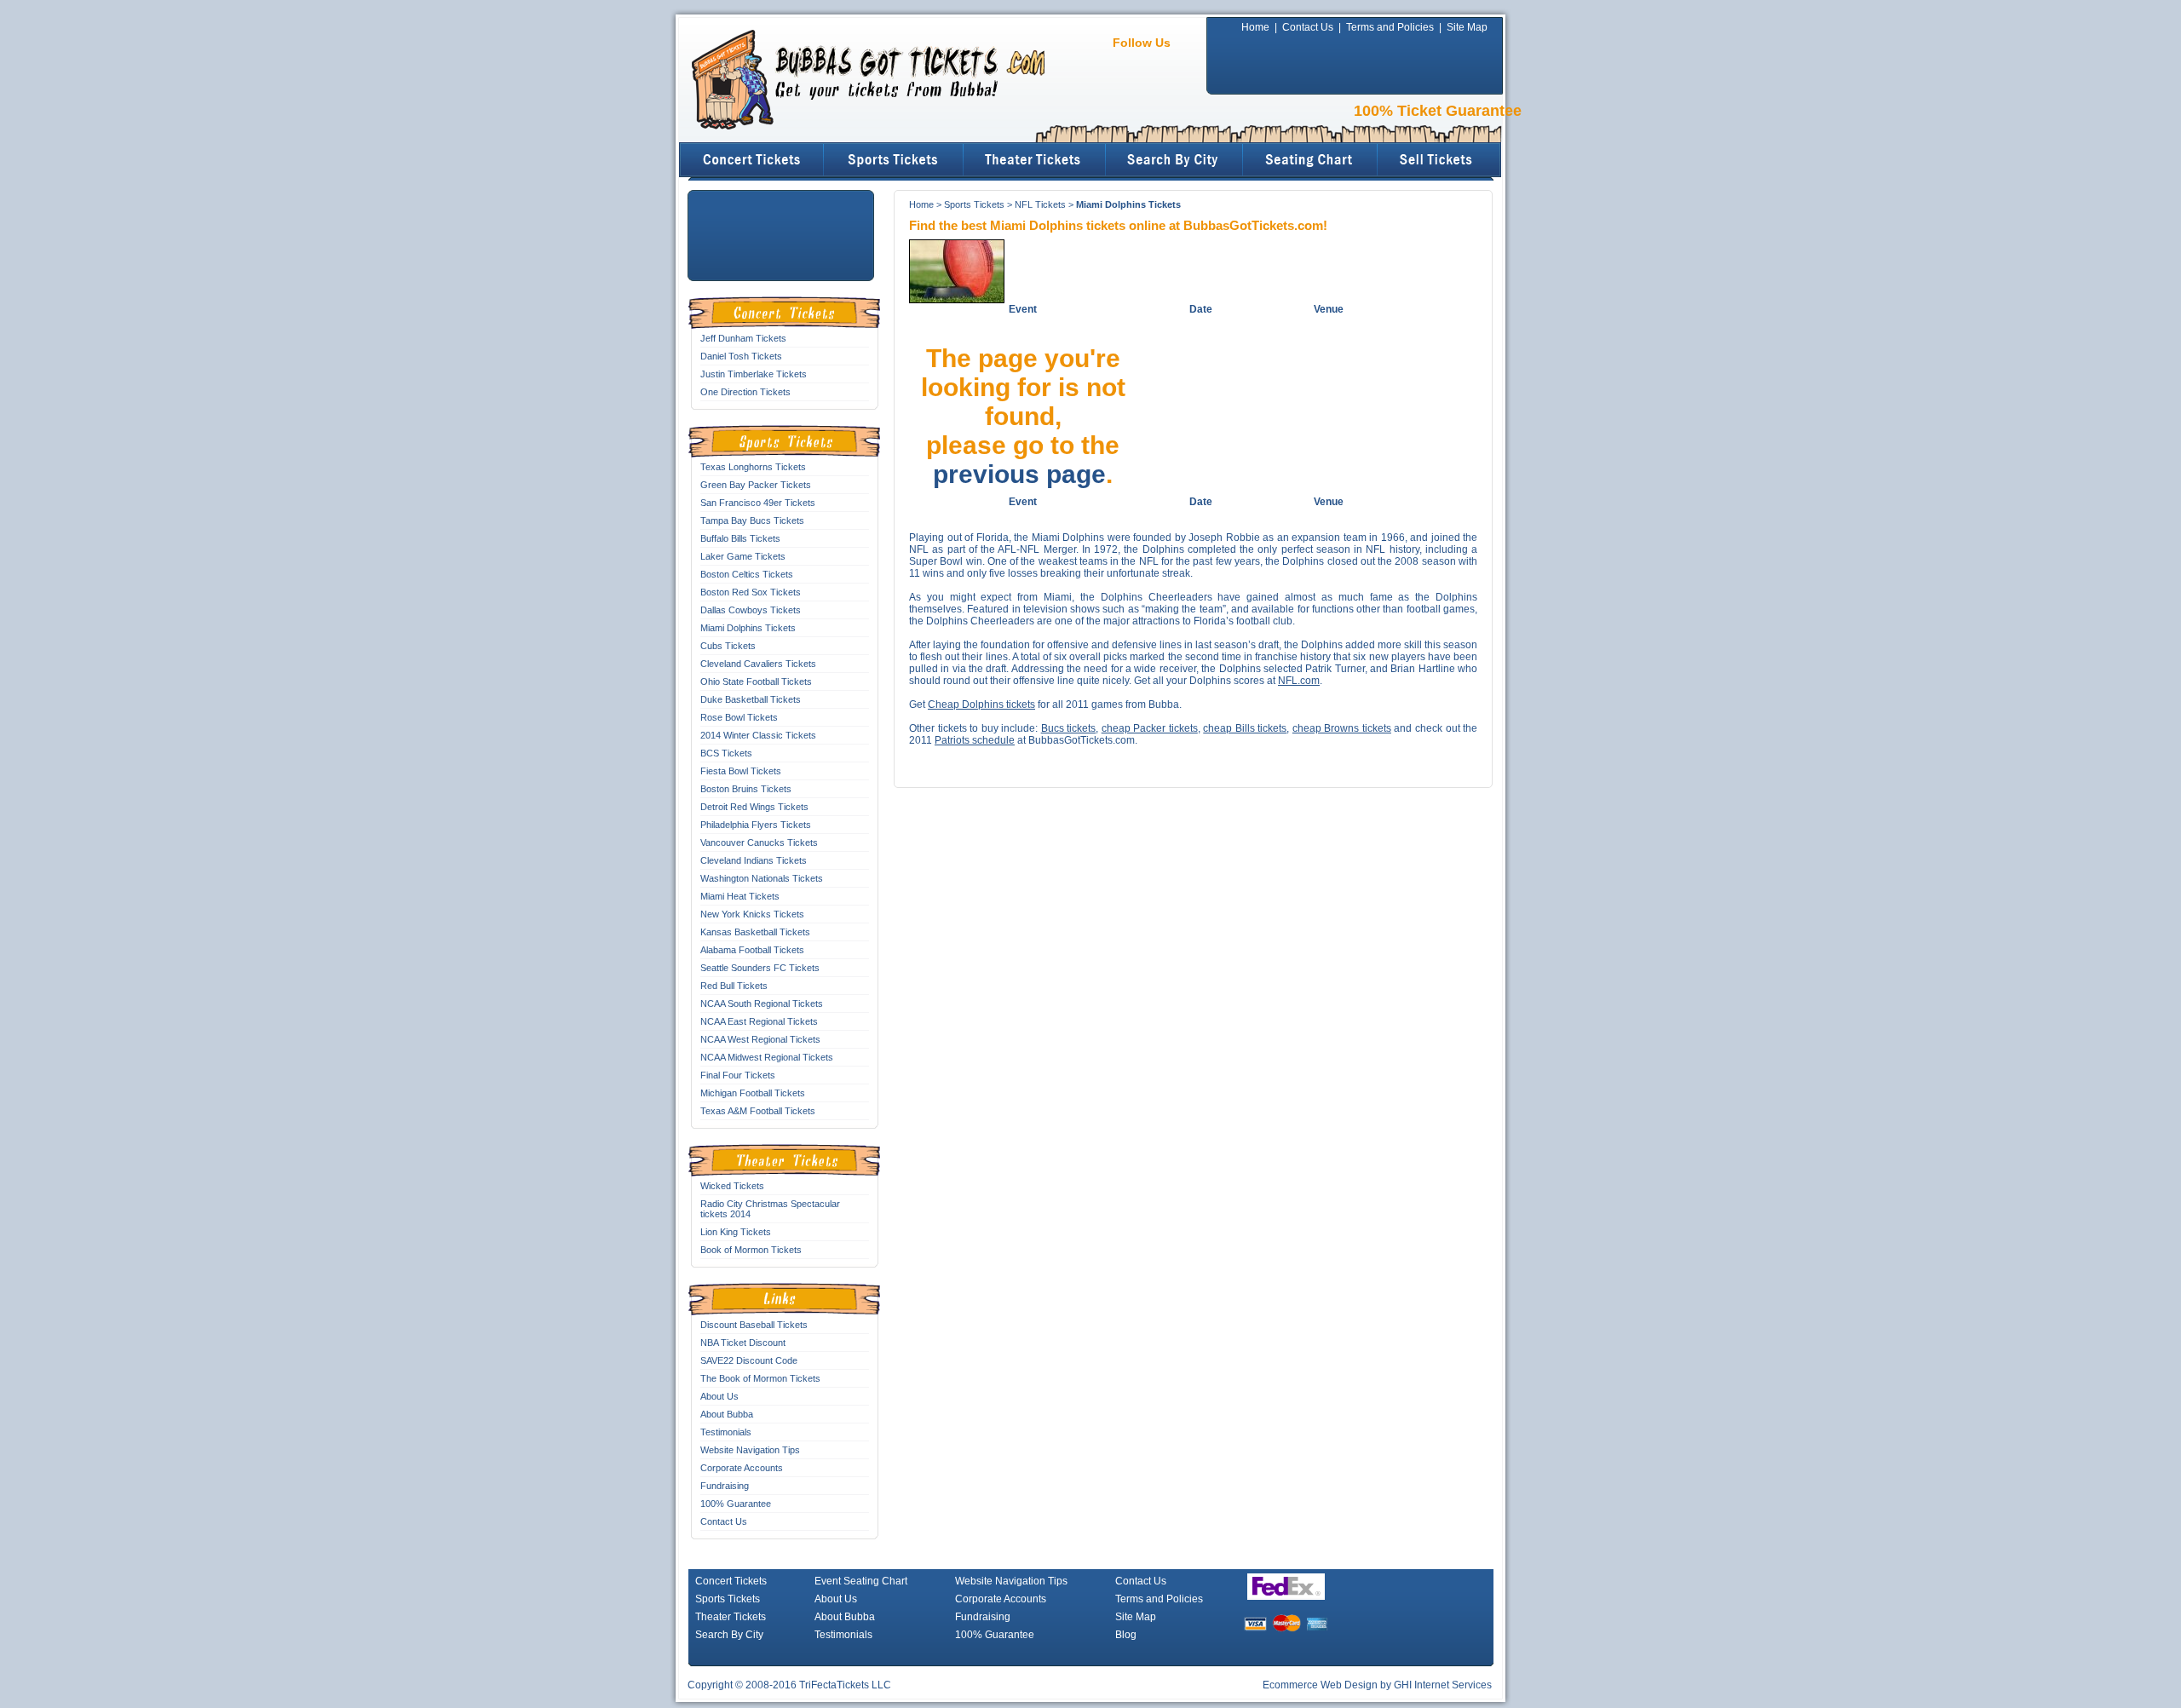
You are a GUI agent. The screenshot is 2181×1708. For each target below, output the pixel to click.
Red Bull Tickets (734, 986)
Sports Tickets (974, 204)
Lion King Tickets (736, 1232)
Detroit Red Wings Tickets (754, 807)
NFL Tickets (1040, 204)
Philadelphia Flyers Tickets (756, 825)
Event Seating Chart (861, 1581)
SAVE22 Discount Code (749, 1360)
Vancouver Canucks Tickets (759, 842)
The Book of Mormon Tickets (760, 1378)
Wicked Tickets (732, 1186)
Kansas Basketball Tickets (755, 932)
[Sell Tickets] (1440, 160)
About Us (719, 1396)
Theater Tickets (731, 1617)
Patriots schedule (975, 740)
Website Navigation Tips (750, 1450)
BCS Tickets (726, 753)
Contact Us (1308, 27)
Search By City (729, 1635)
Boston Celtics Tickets (747, 574)
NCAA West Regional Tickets (760, 1039)
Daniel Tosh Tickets (741, 356)
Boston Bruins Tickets (746, 789)
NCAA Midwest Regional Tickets (767, 1057)
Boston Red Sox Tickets (751, 592)
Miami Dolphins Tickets (748, 628)
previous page (1019, 474)
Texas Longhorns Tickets (753, 467)
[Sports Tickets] (894, 160)
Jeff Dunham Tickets (743, 338)
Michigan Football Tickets (753, 1093)
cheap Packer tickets (1150, 728)
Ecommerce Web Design (1320, 1685)
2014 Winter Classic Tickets (758, 735)
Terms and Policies (1390, 27)
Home (1255, 27)
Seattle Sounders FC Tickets (760, 968)
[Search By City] (1174, 160)
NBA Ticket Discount (743, 1343)
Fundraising (725, 1486)
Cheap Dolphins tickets (981, 704)
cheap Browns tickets (1342, 728)
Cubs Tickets (728, 646)
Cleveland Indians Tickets (754, 860)
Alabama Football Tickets (752, 950)
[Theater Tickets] (1035, 160)
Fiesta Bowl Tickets (741, 771)
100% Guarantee (736, 1504)
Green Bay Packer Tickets (756, 485)
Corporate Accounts (742, 1468)
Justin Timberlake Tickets (754, 374)
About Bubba (727, 1414)
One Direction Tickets (745, 392)
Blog (1126, 1635)
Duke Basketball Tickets (751, 699)
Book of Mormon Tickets (751, 1250)
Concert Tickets (731, 1581)
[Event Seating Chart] (1311, 160)
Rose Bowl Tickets (739, 717)
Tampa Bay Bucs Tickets (752, 520)
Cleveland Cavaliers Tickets (758, 664)
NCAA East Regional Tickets (759, 1021)
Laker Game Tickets (743, 556)
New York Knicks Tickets (752, 914)
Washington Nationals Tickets (762, 878)
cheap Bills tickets (1245, 728)
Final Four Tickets (738, 1075)
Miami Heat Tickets (740, 896)
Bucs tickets (1069, 728)
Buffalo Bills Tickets (740, 538)
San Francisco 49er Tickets (758, 503)
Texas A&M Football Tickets (758, 1111)
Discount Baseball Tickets (754, 1325)
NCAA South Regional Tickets (762, 1004)
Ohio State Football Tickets (756, 681)
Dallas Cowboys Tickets (751, 610)
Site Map (1467, 27)
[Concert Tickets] (751, 160)
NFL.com (1299, 681)
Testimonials (726, 1432)
